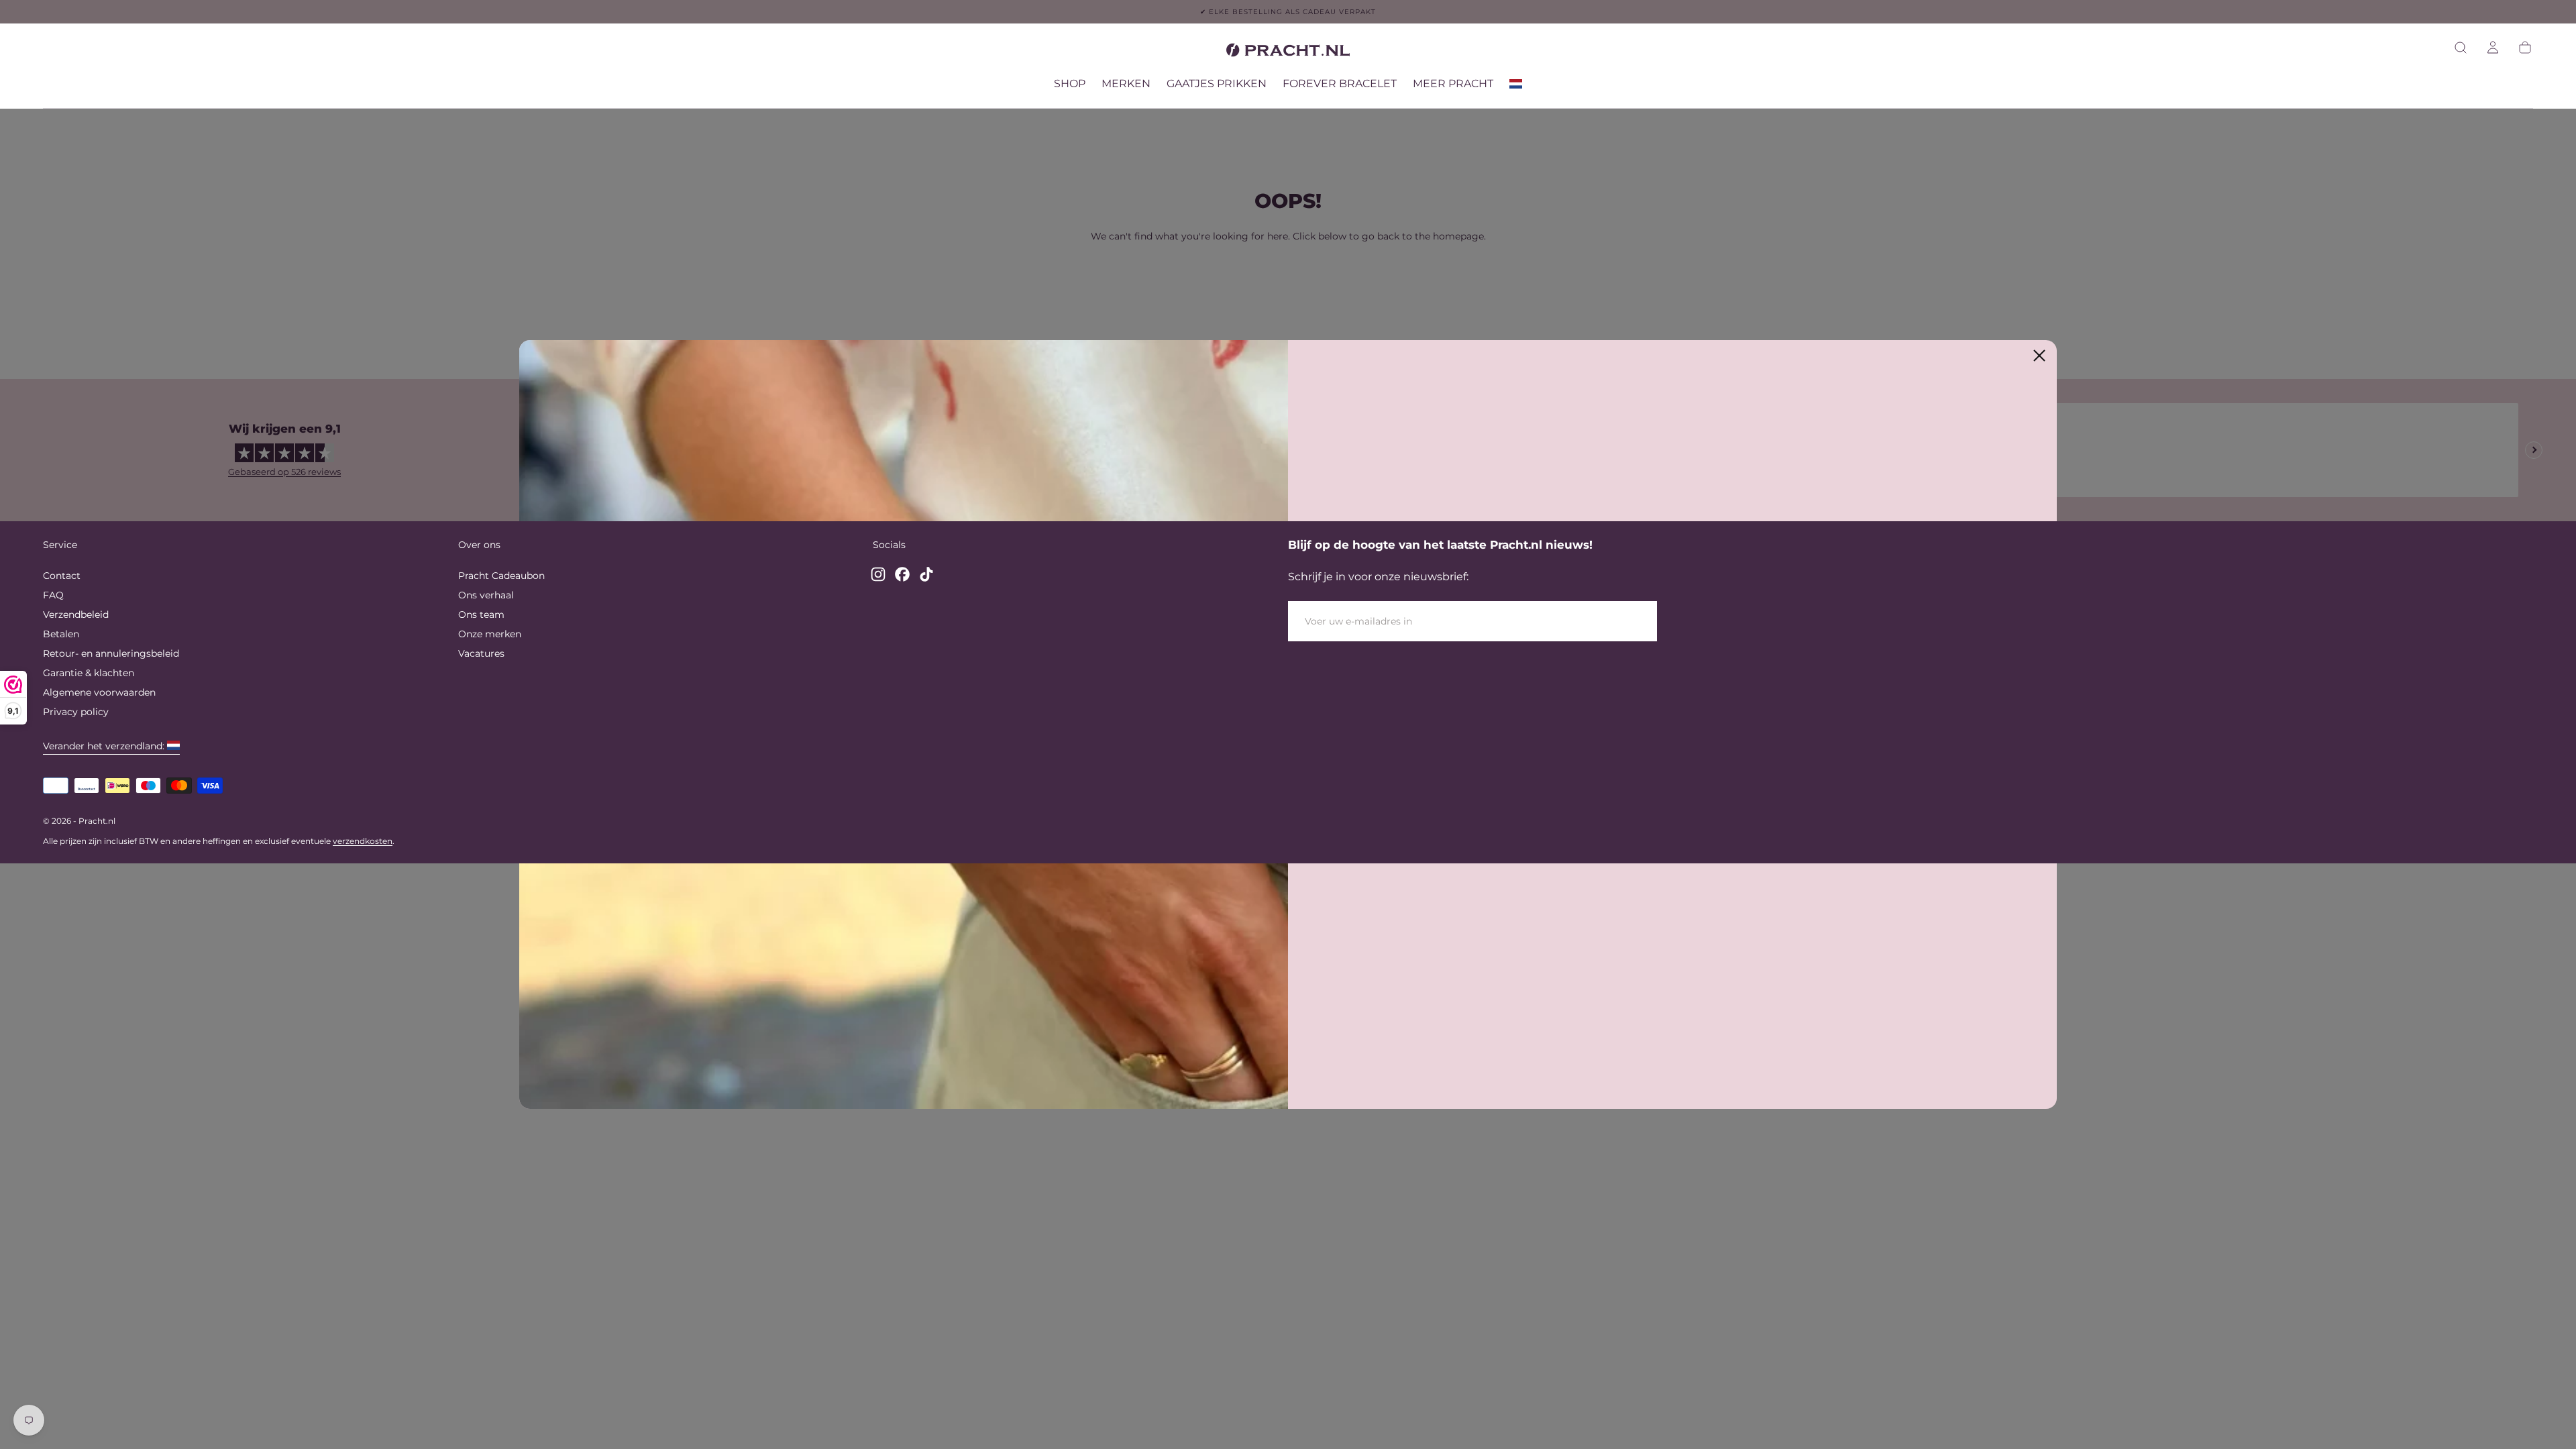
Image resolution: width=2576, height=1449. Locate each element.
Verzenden (1608, 621)
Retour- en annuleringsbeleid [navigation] (111, 653)
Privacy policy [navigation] (76, 712)
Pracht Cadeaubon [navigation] (501, 576)
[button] (2461, 48)
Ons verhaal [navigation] (486, 595)
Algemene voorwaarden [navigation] (99, 692)
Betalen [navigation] (61, 634)
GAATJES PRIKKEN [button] (1217, 84)
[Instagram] (878, 574)
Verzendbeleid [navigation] (76, 614)
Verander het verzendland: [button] (104, 746)
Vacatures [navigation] (481, 653)
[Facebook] (902, 574)
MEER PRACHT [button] (1453, 84)
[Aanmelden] (2493, 48)
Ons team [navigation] (481, 614)
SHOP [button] (1070, 84)
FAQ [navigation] (53, 595)
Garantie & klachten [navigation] (89, 673)
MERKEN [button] (1126, 84)
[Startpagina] (1288, 52)
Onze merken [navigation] (490, 634)
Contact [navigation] (62, 576)
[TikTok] (926, 574)
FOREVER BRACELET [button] (1340, 84)
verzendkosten (363, 841)
